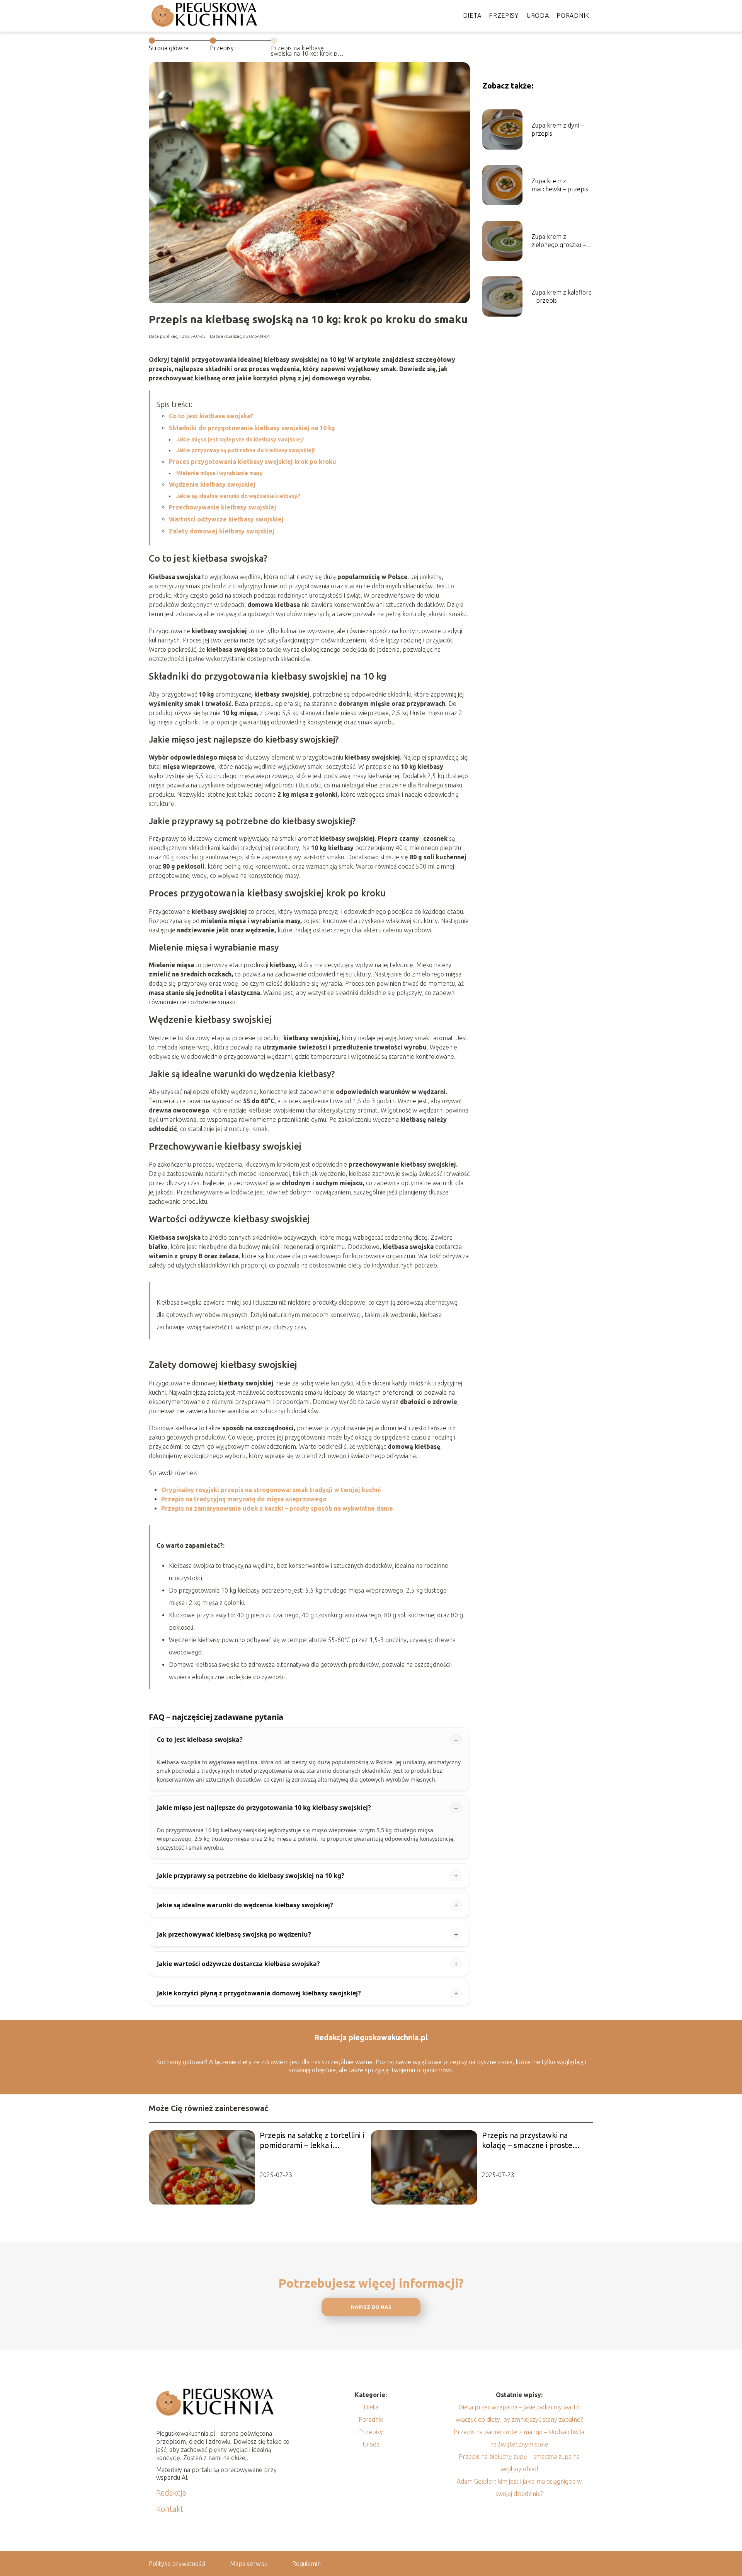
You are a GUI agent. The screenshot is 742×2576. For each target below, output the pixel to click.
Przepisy (504, 15)
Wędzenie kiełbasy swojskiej (212, 484)
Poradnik (573, 15)
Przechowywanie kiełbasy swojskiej (223, 507)
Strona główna (169, 48)
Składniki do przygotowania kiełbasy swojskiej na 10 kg (252, 428)
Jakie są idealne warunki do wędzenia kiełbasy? (238, 496)
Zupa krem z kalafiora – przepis (562, 296)
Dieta (472, 15)
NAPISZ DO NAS (371, 2307)
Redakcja (171, 2493)
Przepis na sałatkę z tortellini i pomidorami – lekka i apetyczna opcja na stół (312, 2141)
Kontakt (170, 2509)
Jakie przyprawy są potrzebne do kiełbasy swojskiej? (246, 450)
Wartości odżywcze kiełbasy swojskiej (226, 519)
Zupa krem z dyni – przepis (557, 129)
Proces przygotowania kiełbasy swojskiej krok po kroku (253, 462)
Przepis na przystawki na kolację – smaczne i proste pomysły (527, 2141)
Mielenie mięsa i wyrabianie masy (220, 473)
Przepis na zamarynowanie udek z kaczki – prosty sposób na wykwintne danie (277, 1508)
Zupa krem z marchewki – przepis (560, 185)
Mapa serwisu (249, 2564)
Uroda (538, 15)
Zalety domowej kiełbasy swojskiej (222, 531)
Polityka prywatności (177, 2564)
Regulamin (306, 2564)
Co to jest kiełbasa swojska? (211, 416)
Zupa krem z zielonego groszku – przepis (559, 241)
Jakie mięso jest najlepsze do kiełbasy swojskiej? (240, 440)
